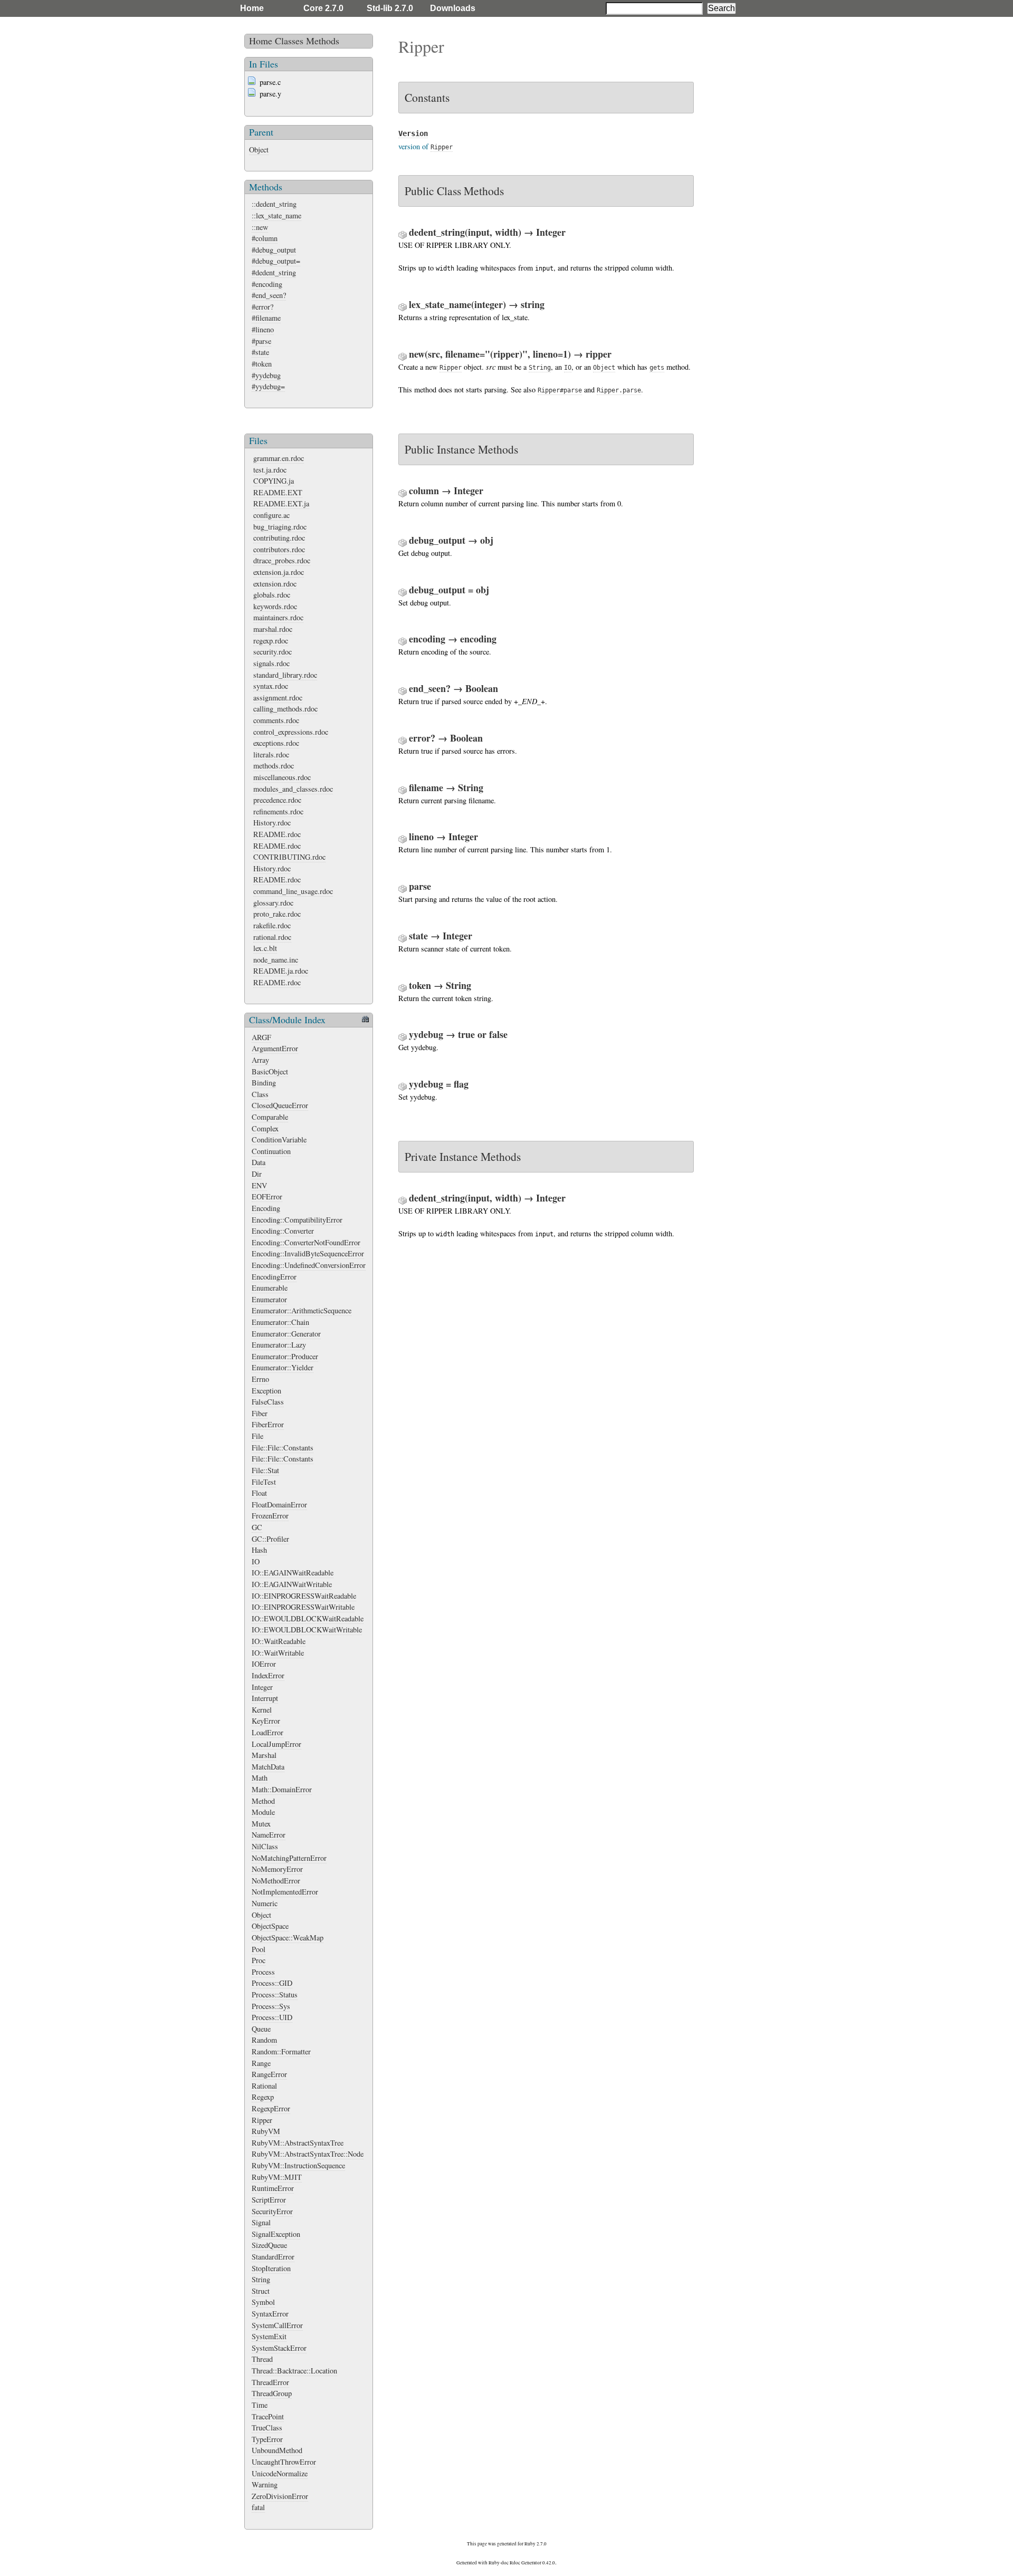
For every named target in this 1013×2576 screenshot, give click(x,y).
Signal (261, 2222)
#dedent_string (274, 272)
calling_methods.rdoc (285, 709)
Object (259, 150)
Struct (261, 2291)
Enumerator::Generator (286, 1334)
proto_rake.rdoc (277, 914)
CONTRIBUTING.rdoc (289, 857)
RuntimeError (273, 2188)
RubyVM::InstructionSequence (298, 2165)
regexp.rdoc (271, 641)
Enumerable (270, 1288)
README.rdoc (277, 834)
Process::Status (275, 1995)
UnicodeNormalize (280, 2473)
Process (263, 1972)
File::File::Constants (283, 1448)
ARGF (261, 1037)
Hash (259, 1550)
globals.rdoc (272, 595)
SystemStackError (279, 2348)
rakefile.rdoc (272, 925)
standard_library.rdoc (285, 675)
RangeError (269, 2074)
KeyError (266, 1721)
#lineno (263, 329)
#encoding (267, 284)
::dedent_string (274, 204)
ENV (259, 1185)
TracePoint (268, 2416)
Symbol (263, 2302)
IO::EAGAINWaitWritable (292, 1584)
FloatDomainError (279, 1505)
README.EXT (278, 492)
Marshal (264, 1755)
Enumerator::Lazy (279, 1345)
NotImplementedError (285, 1892)
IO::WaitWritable (278, 1653)
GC (257, 1527)
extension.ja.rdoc (279, 572)
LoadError (267, 1732)
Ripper (262, 2120)
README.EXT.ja (281, 503)
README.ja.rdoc (281, 971)
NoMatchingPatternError (289, 1858)
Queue (261, 2029)
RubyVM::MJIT (277, 2177)
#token (262, 364)
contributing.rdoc (279, 538)
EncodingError (274, 1277)
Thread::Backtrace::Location (294, 2371)
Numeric (265, 1903)
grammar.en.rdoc (279, 458)
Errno (260, 1379)
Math (260, 1778)
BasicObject (270, 1071)
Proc (259, 1960)
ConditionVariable (279, 1140)
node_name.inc (276, 960)
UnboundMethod (277, 2450)
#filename (266, 318)
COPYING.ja (274, 481)
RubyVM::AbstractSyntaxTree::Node (308, 2154)
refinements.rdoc (278, 811)
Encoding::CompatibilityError (297, 1220)
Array (260, 1060)
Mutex (261, 1824)
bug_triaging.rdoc (280, 527)
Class (260, 1094)
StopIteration (271, 2268)
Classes (289, 41)
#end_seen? (269, 295)
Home (252, 8)
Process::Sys (271, 2006)
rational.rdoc (272, 937)
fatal (258, 2507)
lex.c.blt (265, 948)
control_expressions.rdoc (291, 732)
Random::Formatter (281, 2051)
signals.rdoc (271, 663)
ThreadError (270, 2382)
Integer (262, 1687)
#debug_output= (276, 261)
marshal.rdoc (273, 629)
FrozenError (270, 1516)
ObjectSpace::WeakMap (288, 1938)
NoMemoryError (277, 1869)
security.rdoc (273, 652)
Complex (265, 1128)
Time (260, 2405)
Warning (265, 2484)
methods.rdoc (274, 766)
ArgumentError (275, 1048)
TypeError (267, 2439)
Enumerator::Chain (280, 1322)
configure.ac (271, 515)
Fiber (260, 1413)
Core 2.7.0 (323, 8)
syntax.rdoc (271, 686)
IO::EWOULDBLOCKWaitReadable (308, 1618)
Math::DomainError (282, 1789)
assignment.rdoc (278, 698)
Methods (323, 41)
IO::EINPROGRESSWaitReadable (304, 1596)
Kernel (262, 1710)
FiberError (268, 1424)
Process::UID (272, 2017)
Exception (266, 1391)
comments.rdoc (276, 720)
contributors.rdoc (279, 549)
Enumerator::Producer (285, 1356)
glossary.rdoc (273, 903)
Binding (264, 1083)
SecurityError (272, 2211)
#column (265, 238)
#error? (262, 307)
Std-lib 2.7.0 (390, 8)
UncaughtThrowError (284, 2462)
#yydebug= (268, 386)
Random (264, 2040)
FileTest (264, 1482)
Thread (262, 2359)
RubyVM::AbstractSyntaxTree (298, 2143)
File (257, 1436)
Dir (257, 1174)
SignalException (276, 2234)
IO (256, 1561)
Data (259, 1162)
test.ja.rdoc (270, 470)
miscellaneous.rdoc (282, 777)
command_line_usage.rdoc (293, 891)
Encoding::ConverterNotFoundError (306, 1242)
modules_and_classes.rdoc (293, 789)
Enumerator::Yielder (283, 1367)
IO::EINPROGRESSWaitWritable (303, 1607)
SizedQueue (269, 2245)
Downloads (453, 8)
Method (263, 1801)
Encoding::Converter (283, 1231)
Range (261, 2063)
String (261, 2279)
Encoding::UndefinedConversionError (309, 1265)
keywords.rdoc (275, 606)
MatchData (268, 1767)
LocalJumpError (276, 1744)
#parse (261, 341)
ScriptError (269, 2200)
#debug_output (274, 250)
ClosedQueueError (280, 1105)
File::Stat (265, 1470)
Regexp (263, 2097)
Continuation (271, 1151)
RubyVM (266, 2131)
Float (259, 1493)
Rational (264, 2086)
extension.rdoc (275, 584)
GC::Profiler (270, 1539)
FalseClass (268, 1402)
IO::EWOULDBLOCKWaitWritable (307, 1630)
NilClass (265, 1846)
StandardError (273, 2257)
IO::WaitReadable (279, 1641)
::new (260, 227)
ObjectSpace (270, 1926)
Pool (259, 1949)
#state (260, 352)
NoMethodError (276, 1881)
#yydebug (266, 375)
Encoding (266, 1208)
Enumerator (269, 1299)
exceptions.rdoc (276, 743)
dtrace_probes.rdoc (282, 560)
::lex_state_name (276, 215)
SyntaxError (270, 2314)
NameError (269, 1835)
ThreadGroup (272, 2393)
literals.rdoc (271, 754)
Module (263, 1812)
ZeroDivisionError (280, 2496)
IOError (264, 1664)
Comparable (270, 1117)
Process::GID (272, 1983)
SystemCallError (277, 2325)
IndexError (268, 1675)
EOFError (267, 1196)
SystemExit (269, 2336)
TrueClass (267, 2428)
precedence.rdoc (277, 800)
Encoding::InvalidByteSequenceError (308, 1253)
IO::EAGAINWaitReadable (293, 1573)
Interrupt (265, 1698)
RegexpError (271, 2108)
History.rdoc (272, 823)
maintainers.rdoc (278, 617)
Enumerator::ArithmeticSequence (302, 1310)
